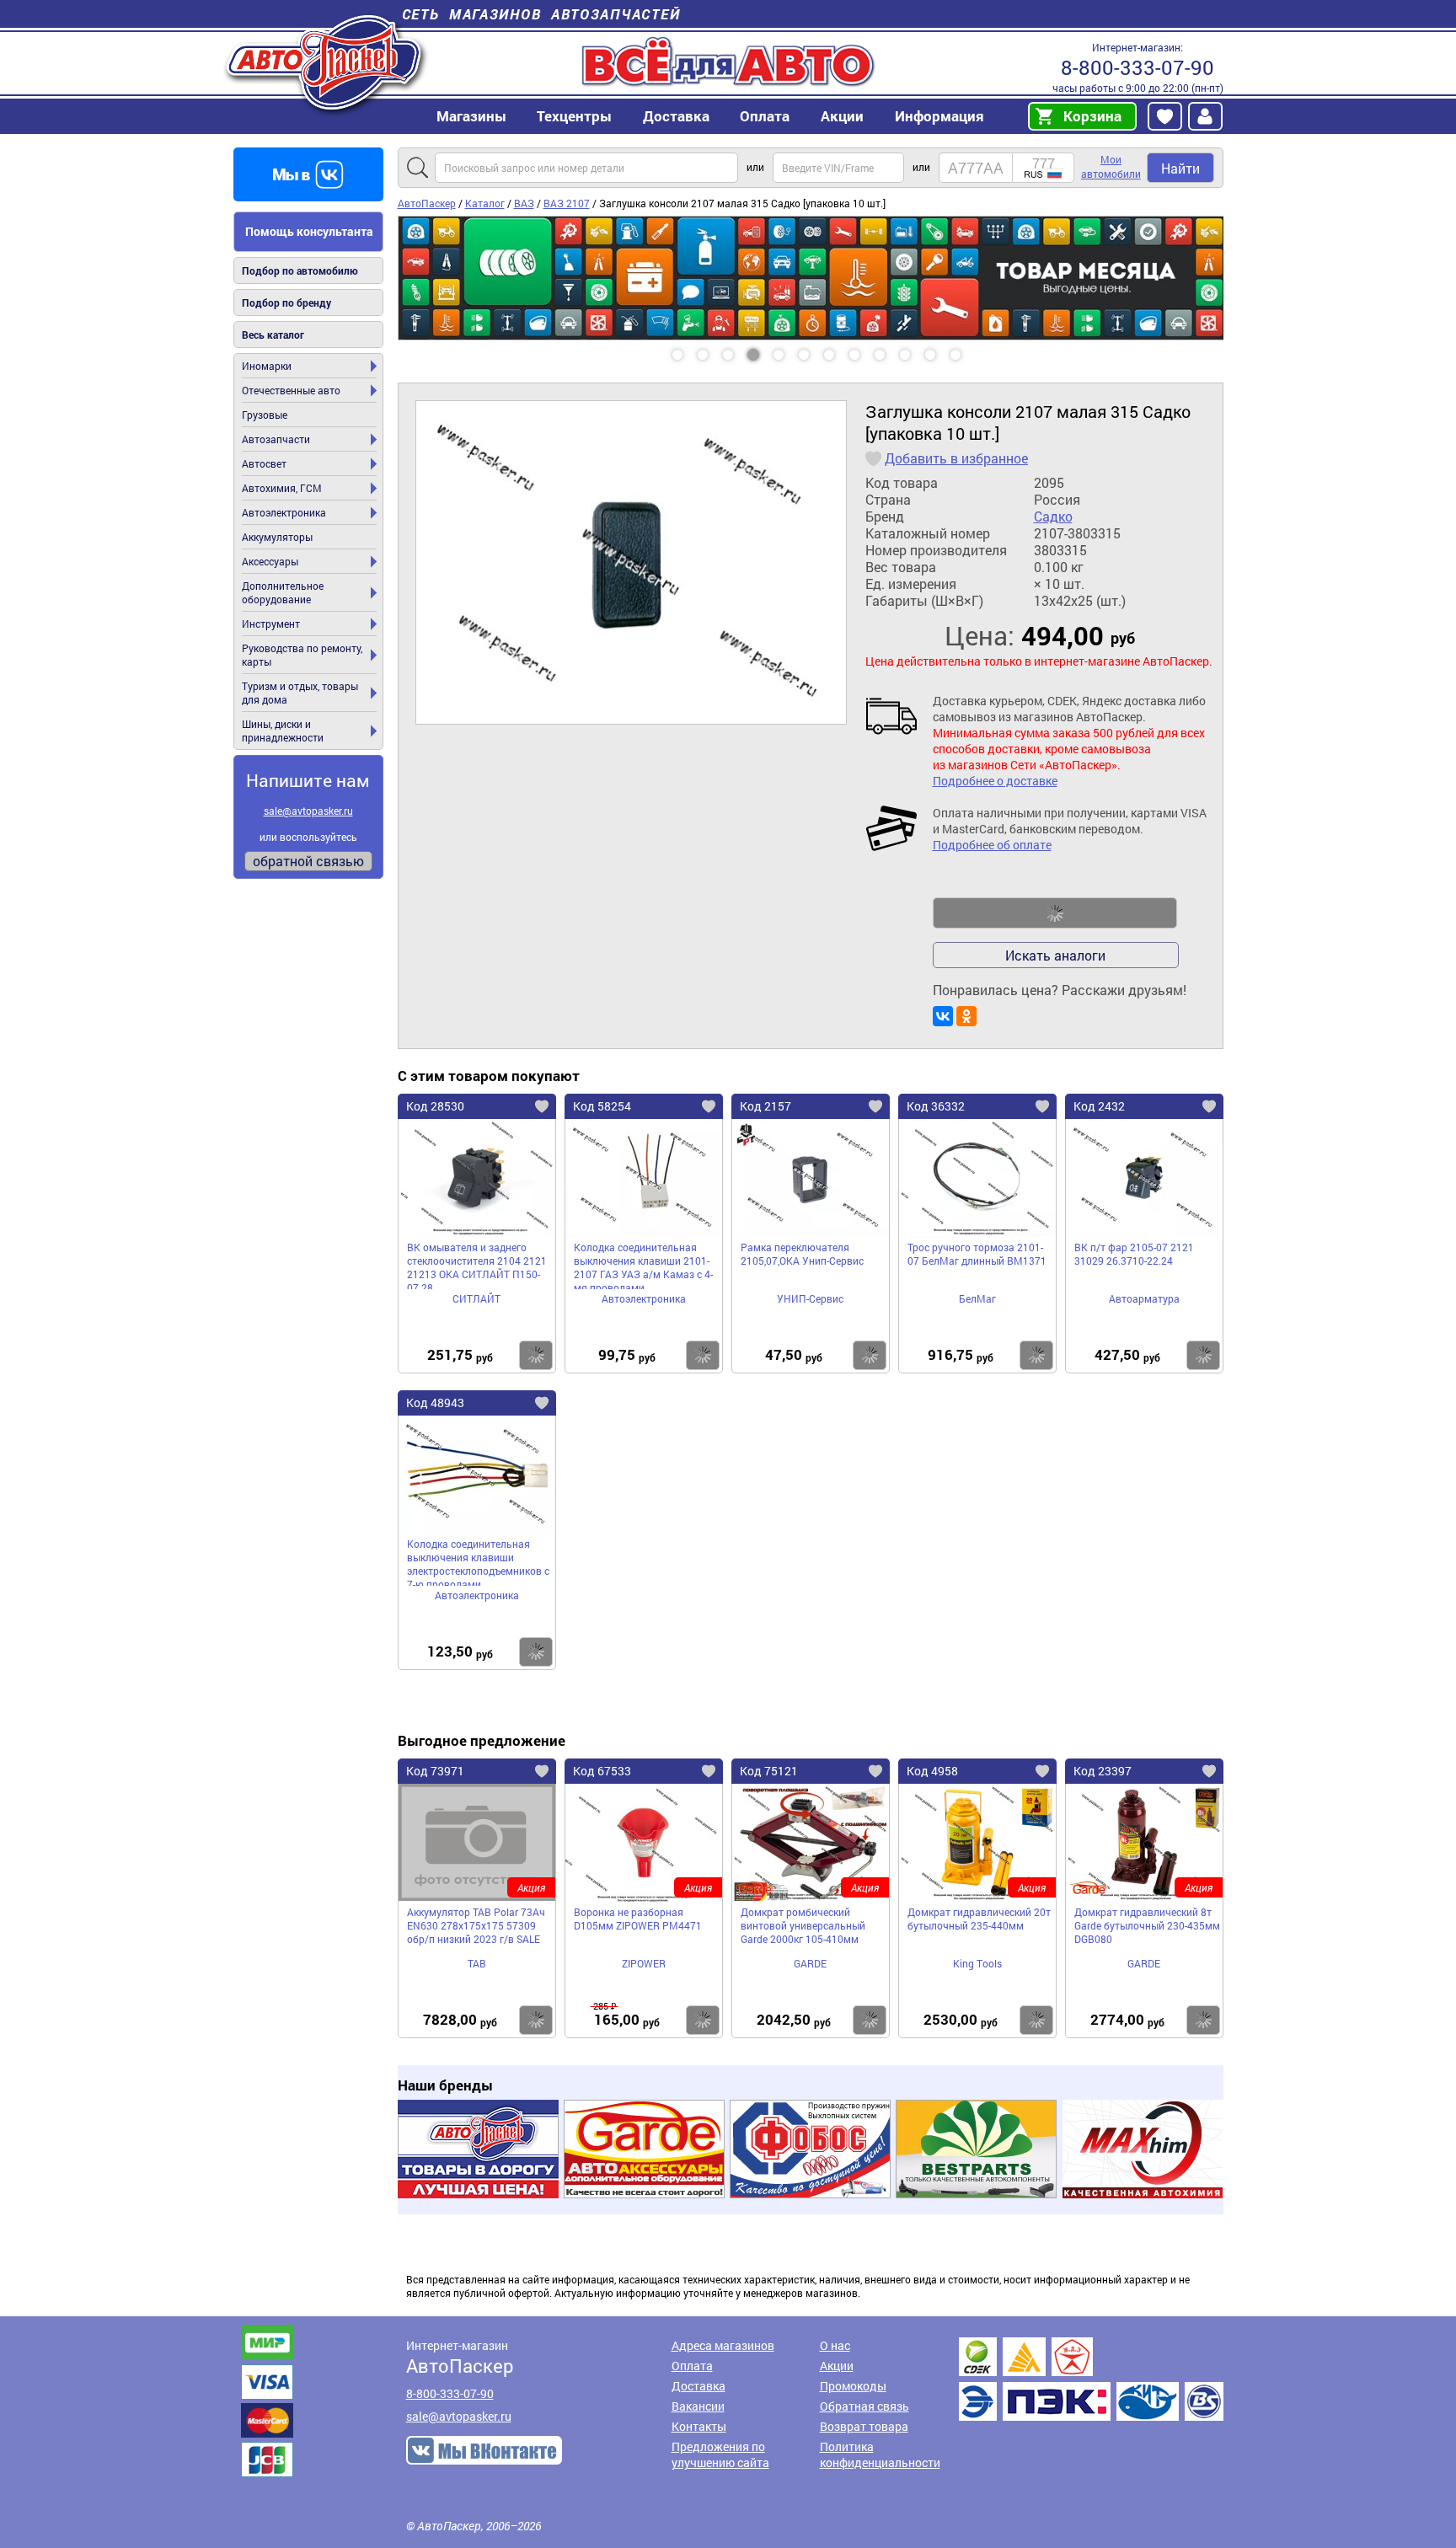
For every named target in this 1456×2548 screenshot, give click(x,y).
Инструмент (271, 624)
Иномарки (267, 366)
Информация (939, 116)
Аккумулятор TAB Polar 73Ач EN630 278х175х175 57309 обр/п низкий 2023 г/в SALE (476, 1925)
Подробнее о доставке (995, 781)
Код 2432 (1099, 1106)
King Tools (977, 1963)
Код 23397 (1103, 1771)
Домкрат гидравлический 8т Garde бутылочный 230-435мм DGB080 (1147, 1925)
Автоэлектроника (284, 512)
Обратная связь (864, 2406)
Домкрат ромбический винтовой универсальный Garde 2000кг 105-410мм (803, 1925)
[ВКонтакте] (943, 1016)
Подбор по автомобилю (300, 270)
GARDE (810, 1963)
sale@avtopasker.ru (308, 811)
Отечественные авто (291, 390)
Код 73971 (435, 1771)
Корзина (1092, 116)
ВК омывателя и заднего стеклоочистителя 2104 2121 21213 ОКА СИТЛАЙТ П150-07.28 (477, 1265)
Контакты (699, 2426)
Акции (837, 2366)
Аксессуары (270, 561)
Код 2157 (765, 1106)
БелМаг (977, 1298)
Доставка (676, 116)
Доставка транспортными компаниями (1091, 2379)
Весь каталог (273, 335)
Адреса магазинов (723, 2345)
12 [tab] (972, 349)
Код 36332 (936, 1106)
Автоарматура (1144, 1298)
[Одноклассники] (966, 1016)
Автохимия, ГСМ (282, 488)
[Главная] (326, 62)
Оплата (765, 116)
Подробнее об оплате (992, 845)
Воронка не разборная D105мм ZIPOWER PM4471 (638, 1919)
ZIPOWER (644, 1963)
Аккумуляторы (277, 537)
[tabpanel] (811, 278)
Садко (1053, 517)
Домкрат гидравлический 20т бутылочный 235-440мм (979, 1919)
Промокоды (853, 2386)
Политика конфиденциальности (880, 2454)
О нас (835, 2345)
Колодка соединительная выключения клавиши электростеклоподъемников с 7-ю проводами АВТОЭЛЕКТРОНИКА (478, 1561)
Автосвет (264, 463)
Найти (1180, 168)
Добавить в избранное (956, 458)
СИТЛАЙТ (476, 1298)
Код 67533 (602, 1771)
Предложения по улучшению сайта (720, 2454)
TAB (477, 1963)
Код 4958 (932, 1771)
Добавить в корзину (1055, 913)
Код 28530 (435, 1106)
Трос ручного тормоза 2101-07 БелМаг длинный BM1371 (977, 1254)
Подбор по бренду (286, 302)
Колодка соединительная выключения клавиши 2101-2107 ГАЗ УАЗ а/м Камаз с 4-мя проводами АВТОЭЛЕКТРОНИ (643, 1265)
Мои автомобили (1111, 166)
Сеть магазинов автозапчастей (541, 14)
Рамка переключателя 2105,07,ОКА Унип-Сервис (802, 1254)
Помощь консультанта (309, 231)
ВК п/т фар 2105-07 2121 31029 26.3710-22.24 (1134, 1254)
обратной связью (308, 861)
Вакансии (698, 2406)
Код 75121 (769, 1771)
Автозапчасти (276, 439)
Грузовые (265, 415)
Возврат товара (864, 2426)
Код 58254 (602, 1106)
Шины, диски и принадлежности (283, 731)
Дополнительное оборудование (283, 592)
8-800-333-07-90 (1137, 67)
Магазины (471, 116)
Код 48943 (435, 1402)
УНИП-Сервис (810, 1298)
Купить (536, 1355)
